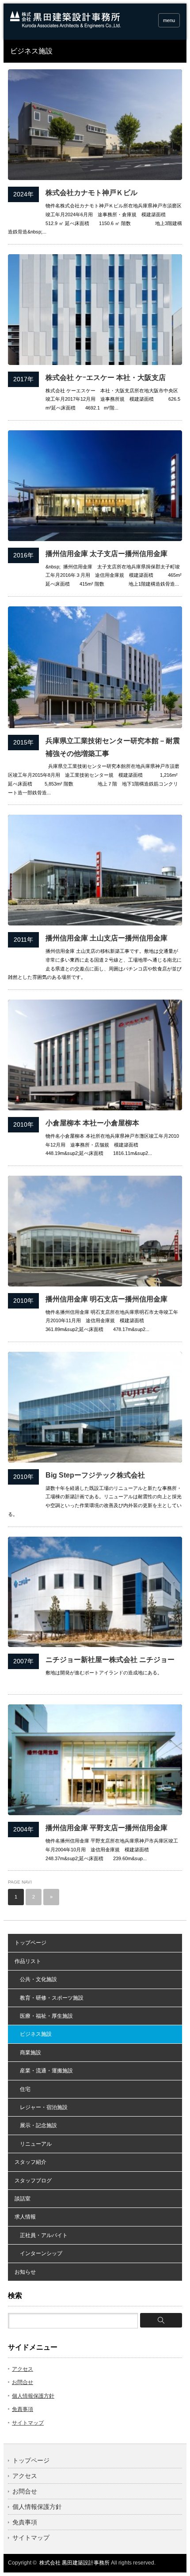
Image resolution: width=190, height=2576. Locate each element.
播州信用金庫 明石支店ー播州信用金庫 (106, 1299)
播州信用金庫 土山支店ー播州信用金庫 (106, 938)
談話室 (23, 2199)
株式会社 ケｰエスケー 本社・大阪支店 (106, 378)
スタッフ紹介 (30, 2162)
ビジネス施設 (33, 2034)
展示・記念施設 (36, 2125)
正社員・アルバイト (41, 2235)
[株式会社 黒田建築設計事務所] (65, 26)
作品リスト (28, 1961)
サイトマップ (28, 2423)
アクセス (23, 2369)
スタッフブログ (33, 2181)
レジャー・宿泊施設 (41, 2107)
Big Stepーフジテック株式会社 (95, 1475)
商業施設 (28, 2053)
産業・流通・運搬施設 (44, 2071)
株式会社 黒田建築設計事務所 (74, 2563)
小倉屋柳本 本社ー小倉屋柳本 (92, 1123)
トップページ (30, 1943)
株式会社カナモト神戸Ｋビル (91, 193)
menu (169, 20)
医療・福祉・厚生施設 (44, 2016)
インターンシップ (38, 2253)
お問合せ (23, 2382)
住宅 (23, 2089)
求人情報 (25, 2217)
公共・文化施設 (36, 1979)
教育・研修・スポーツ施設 (49, 1998)
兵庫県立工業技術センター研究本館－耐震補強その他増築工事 (113, 747)
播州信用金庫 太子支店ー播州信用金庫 (106, 554)
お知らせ (25, 2272)
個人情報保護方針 (33, 2396)
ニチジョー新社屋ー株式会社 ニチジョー (110, 1660)
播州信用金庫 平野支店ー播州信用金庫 (106, 1828)
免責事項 (23, 2409)
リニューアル (33, 2144)
